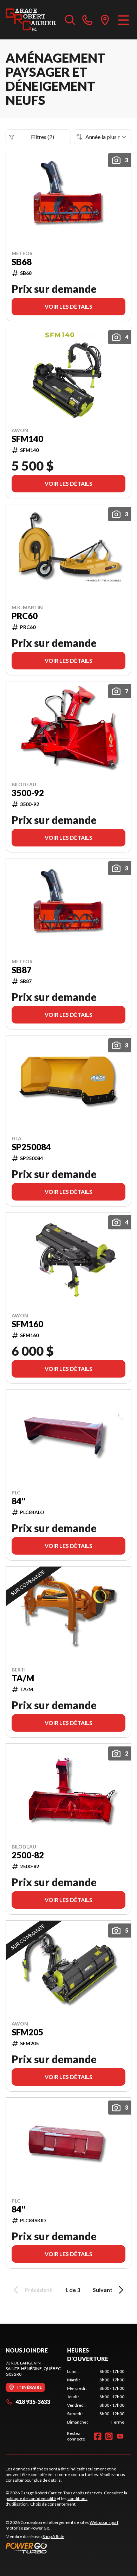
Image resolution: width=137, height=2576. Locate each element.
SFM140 (27, 439)
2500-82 (28, 1855)
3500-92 (28, 793)
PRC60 (25, 616)
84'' (19, 1501)
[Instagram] (109, 2436)
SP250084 (31, 1147)
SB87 (22, 970)
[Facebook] (98, 2436)
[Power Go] (68, 2548)
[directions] (105, 20)
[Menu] (123, 20)
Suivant (103, 2290)
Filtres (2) (43, 137)
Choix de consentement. (53, 2504)
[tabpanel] (96, 2397)
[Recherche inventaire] (70, 20)
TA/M (23, 1678)
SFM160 (27, 1324)
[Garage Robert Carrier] (31, 20)
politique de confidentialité (31, 2498)
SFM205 (27, 2032)
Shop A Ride (53, 2536)
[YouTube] (120, 2436)
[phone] (87, 20)
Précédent (38, 2290)
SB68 (22, 262)
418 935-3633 (33, 2402)
